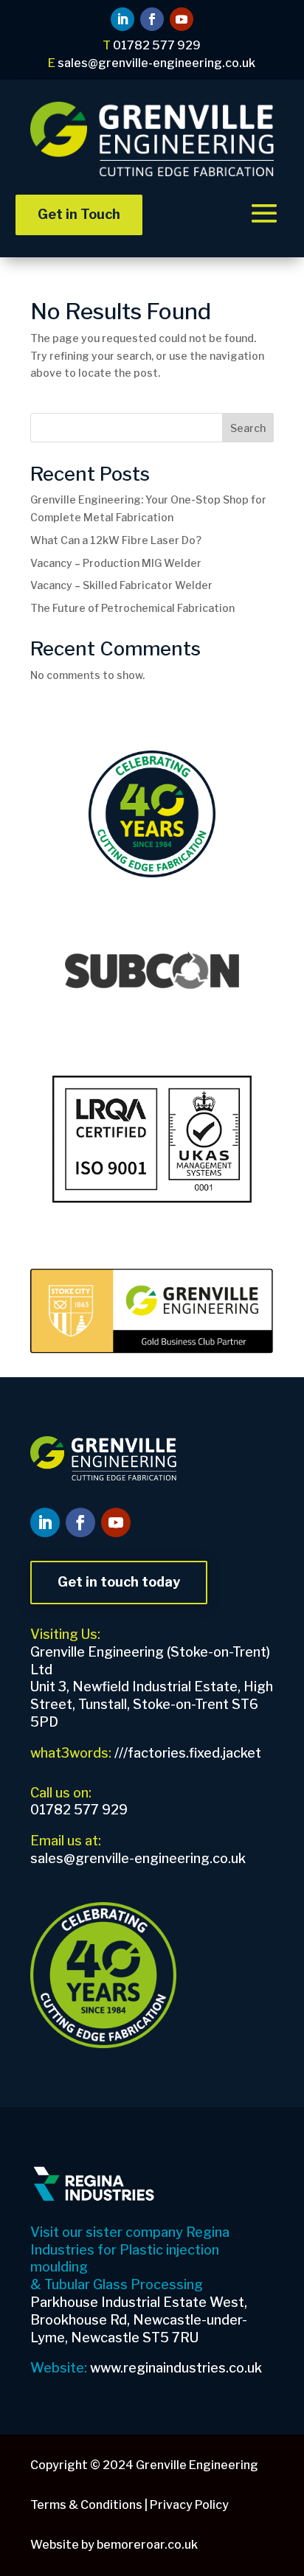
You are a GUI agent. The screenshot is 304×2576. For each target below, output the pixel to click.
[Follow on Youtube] (182, 19)
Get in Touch (79, 214)
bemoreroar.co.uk (147, 2545)
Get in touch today (119, 1582)
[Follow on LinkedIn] (122, 19)
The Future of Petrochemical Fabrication (132, 608)
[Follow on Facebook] (152, 19)
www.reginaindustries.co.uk (176, 2368)
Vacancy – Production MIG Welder (116, 563)
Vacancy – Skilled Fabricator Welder (121, 585)
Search (248, 428)
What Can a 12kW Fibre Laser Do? (116, 540)
